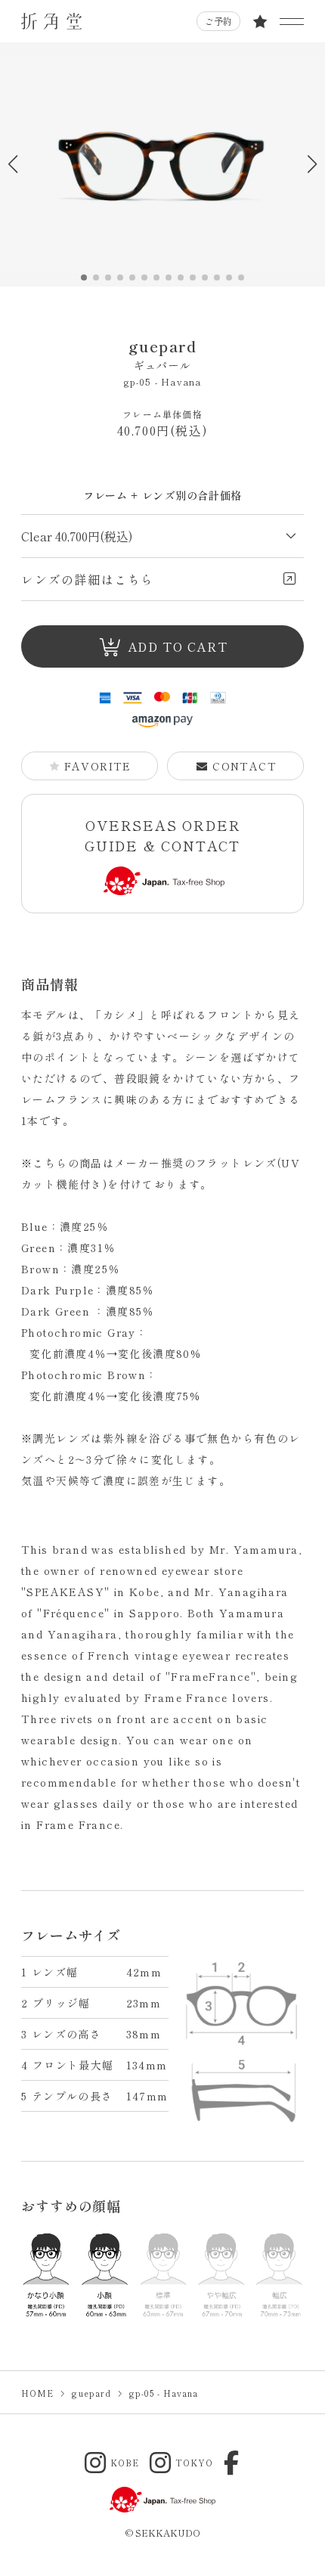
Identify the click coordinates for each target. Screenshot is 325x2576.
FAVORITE (98, 766)
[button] (312, 164)
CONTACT (245, 766)
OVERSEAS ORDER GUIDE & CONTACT (163, 835)
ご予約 (218, 21)
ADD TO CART (178, 646)
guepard (162, 354)
